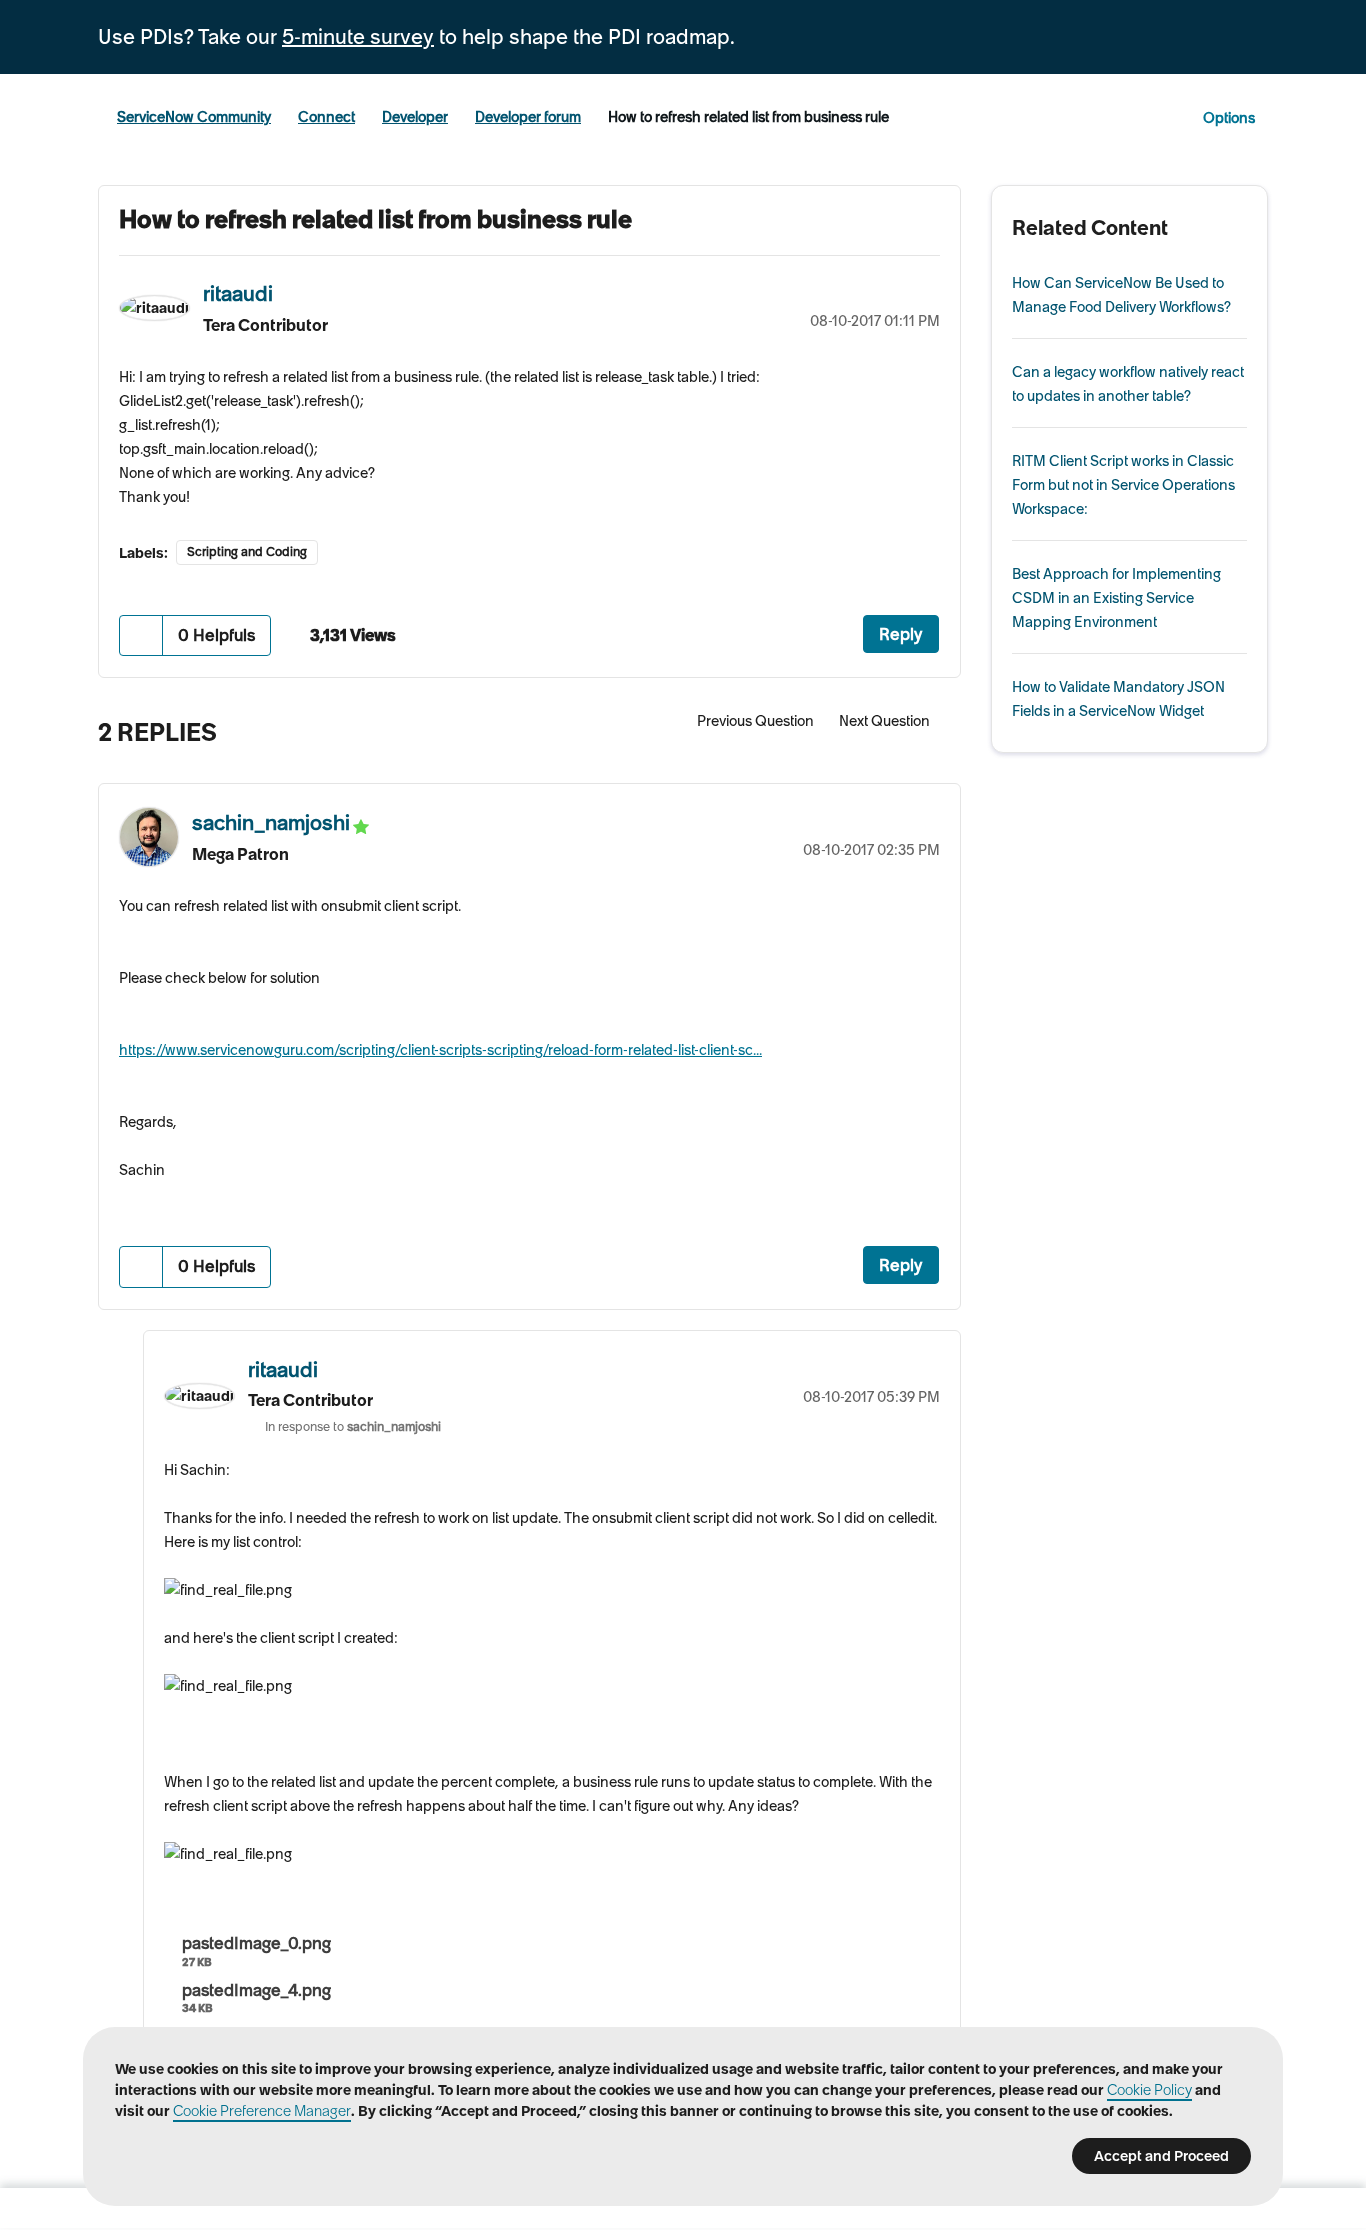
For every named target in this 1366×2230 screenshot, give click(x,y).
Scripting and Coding (247, 551)
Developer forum (528, 117)
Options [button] (1229, 118)
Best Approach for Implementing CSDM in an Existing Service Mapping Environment (1116, 598)
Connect (326, 117)
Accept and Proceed (1161, 2156)
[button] (141, 635)
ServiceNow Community (194, 117)
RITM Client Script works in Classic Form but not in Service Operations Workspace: (1123, 485)
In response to (353, 1426)
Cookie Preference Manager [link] (262, 2111)
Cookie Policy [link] (1149, 2090)
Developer (415, 117)
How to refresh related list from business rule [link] (748, 117)
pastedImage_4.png (256, 1990)
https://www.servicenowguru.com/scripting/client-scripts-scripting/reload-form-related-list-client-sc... (440, 1050)
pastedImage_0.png (256, 1943)
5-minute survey (358, 37)
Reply (901, 634)
